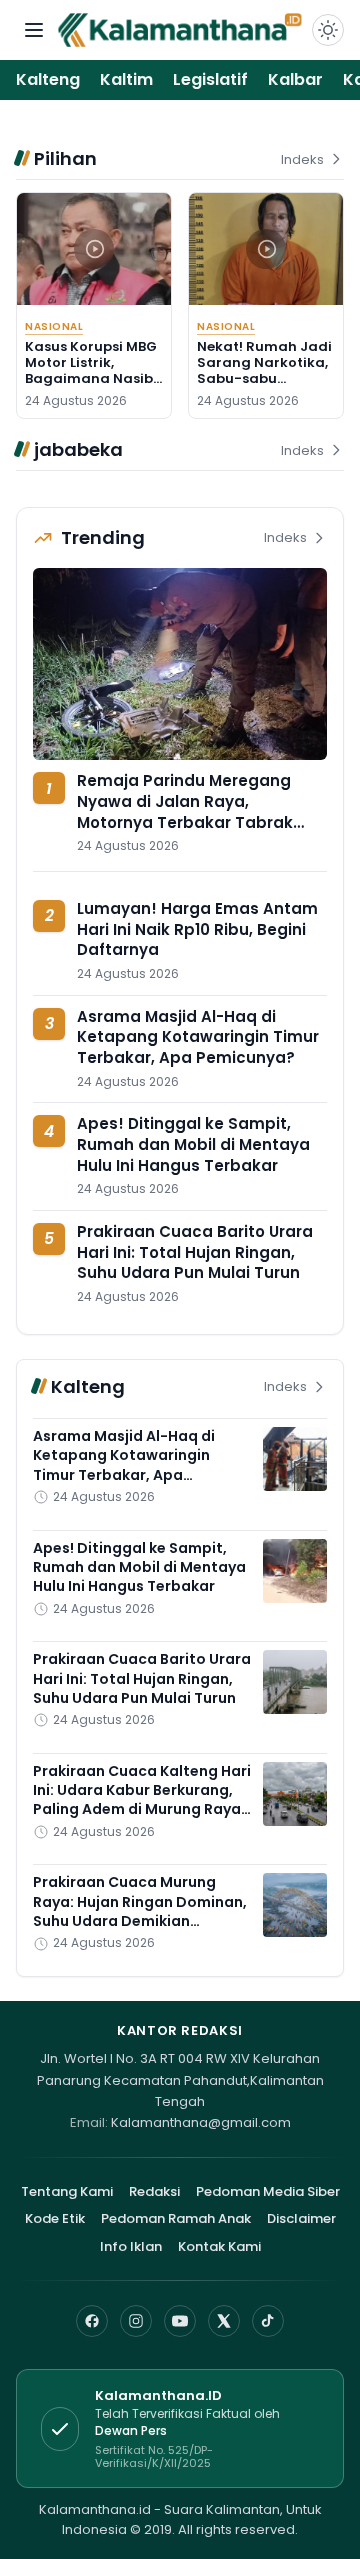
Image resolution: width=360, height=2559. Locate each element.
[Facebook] (92, 2321)
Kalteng (48, 79)
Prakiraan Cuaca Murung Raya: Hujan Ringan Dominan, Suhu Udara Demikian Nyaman (140, 1911)
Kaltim (126, 79)
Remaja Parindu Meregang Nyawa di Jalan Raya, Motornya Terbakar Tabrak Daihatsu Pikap (185, 811)
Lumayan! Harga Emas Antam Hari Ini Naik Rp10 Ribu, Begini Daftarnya (197, 929)
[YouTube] (180, 2321)
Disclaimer (301, 2218)
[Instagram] (136, 2321)
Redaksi (154, 2191)
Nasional (54, 326)
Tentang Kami (67, 2191)
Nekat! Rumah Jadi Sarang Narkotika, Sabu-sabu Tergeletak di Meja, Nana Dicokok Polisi (265, 379)
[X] (224, 2321)
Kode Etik (55, 2218)
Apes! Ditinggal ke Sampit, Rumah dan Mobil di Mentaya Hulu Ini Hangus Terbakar (193, 1144)
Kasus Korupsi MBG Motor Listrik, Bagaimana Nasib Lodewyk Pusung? (91, 371)
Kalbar (295, 79)
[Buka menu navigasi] (34, 30)
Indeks (302, 159)
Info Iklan (131, 2246)
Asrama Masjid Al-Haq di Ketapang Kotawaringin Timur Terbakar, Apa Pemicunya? (198, 1037)
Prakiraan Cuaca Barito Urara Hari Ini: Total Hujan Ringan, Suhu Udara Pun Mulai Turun (195, 1252)
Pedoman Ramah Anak (176, 2218)
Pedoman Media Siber (268, 2191)
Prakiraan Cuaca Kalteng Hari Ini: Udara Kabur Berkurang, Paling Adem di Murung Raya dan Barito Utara (142, 1800)
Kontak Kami (219, 2246)
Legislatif (210, 79)
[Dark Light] (328, 30)
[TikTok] (268, 2321)
